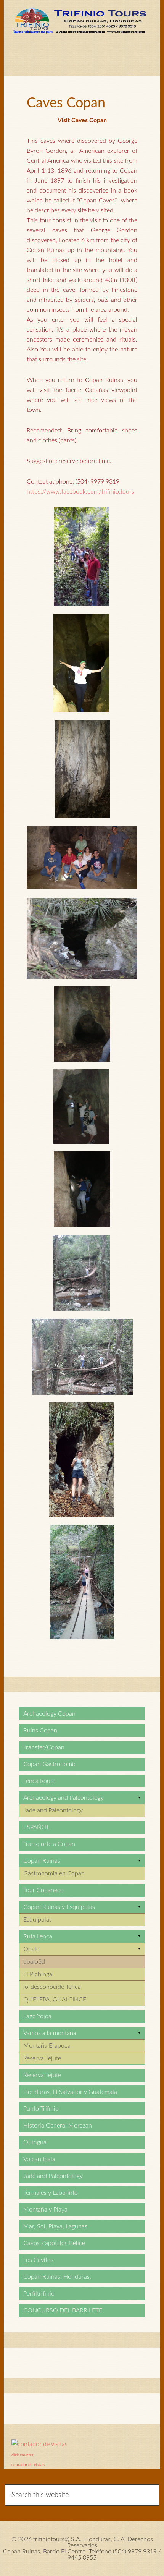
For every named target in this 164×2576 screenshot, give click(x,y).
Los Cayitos (38, 2260)
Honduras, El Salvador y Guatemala (70, 2092)
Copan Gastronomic (50, 1764)
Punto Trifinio (41, 2109)
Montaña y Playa (45, 2210)
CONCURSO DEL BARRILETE (63, 2310)
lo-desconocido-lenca (52, 1987)
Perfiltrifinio (39, 2294)
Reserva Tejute (42, 2058)
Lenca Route (39, 1781)
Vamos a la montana (50, 2033)
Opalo (31, 1949)
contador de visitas (28, 2465)
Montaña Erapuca (47, 2046)
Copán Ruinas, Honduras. (57, 2277)
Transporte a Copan (49, 1844)
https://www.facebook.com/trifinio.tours (80, 492)
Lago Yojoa (37, 2016)
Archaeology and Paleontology (64, 1798)
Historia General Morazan (58, 2126)
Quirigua (35, 2142)
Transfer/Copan (44, 1747)
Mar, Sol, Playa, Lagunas (55, 2226)
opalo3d (34, 1962)
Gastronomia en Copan (54, 1873)
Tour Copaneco (43, 1890)
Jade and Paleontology (53, 1810)
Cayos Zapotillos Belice (54, 2243)
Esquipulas (38, 1920)
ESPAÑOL (36, 1827)
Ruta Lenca (38, 1936)
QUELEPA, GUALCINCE (55, 2000)
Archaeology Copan (49, 1714)
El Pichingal (39, 1974)
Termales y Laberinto (51, 2193)
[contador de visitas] (39, 2444)
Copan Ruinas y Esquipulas (59, 1907)
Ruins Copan (40, 1731)
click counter (22, 2455)
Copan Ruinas (42, 1861)
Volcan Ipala (39, 2159)
